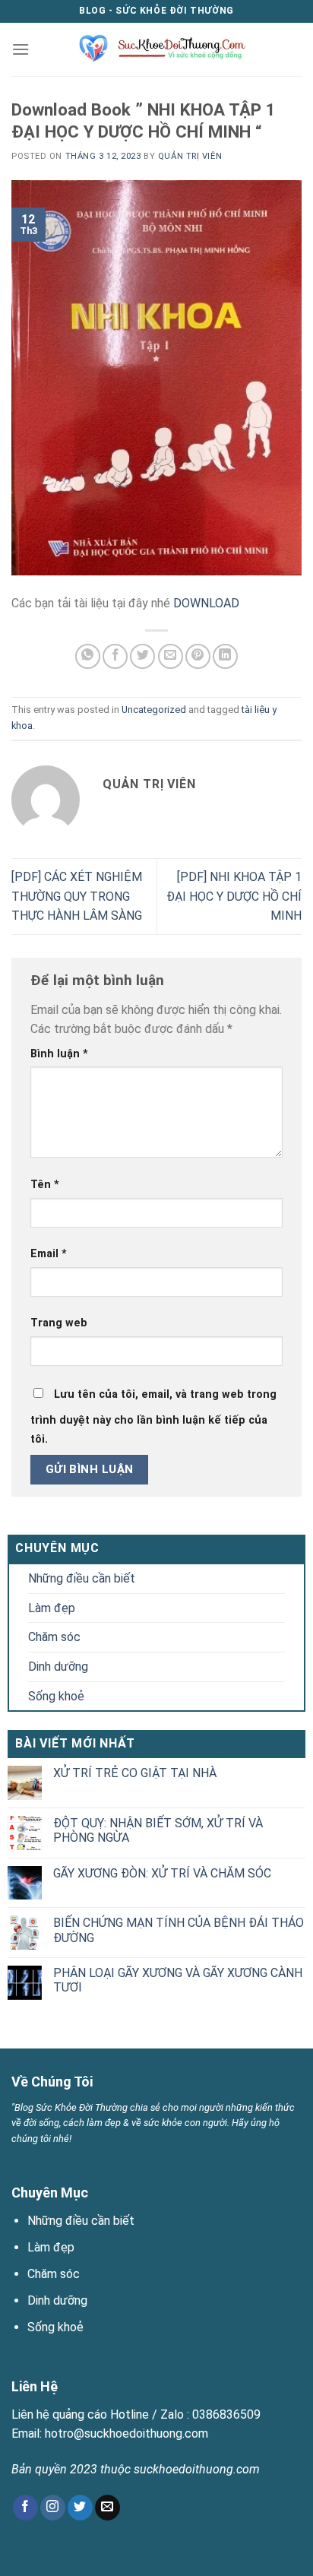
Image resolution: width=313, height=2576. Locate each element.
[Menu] (21, 49)
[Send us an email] (107, 2508)
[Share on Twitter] (142, 656)
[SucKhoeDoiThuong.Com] (157, 49)
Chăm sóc (54, 1637)
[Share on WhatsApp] (88, 656)
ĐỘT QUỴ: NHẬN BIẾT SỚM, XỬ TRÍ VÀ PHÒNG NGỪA (158, 1830)
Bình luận (59, 1054)
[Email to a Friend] (171, 656)
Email (49, 1254)
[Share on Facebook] (115, 656)
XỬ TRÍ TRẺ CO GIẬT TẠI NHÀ (135, 1773)
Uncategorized (154, 710)
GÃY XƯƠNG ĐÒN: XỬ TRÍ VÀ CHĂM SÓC (162, 1873)
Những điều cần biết (82, 1578)
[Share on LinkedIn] (225, 656)
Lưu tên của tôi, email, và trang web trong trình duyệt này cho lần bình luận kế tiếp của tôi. (153, 1417)
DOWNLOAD (206, 603)
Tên (45, 1185)
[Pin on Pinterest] (198, 656)
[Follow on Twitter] (80, 2508)
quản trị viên (190, 156)
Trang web (59, 1323)
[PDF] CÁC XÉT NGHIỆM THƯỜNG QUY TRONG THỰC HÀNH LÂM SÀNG (77, 896)
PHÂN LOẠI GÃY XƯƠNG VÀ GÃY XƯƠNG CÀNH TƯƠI (178, 1980)
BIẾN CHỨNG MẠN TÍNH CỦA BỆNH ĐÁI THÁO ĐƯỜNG (179, 1930)
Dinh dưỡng (58, 1667)
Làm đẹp (52, 1608)
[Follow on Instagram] (53, 2508)
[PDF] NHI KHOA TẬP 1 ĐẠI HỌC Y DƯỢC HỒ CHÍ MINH (234, 896)
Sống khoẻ (56, 1696)
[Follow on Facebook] (25, 2508)
